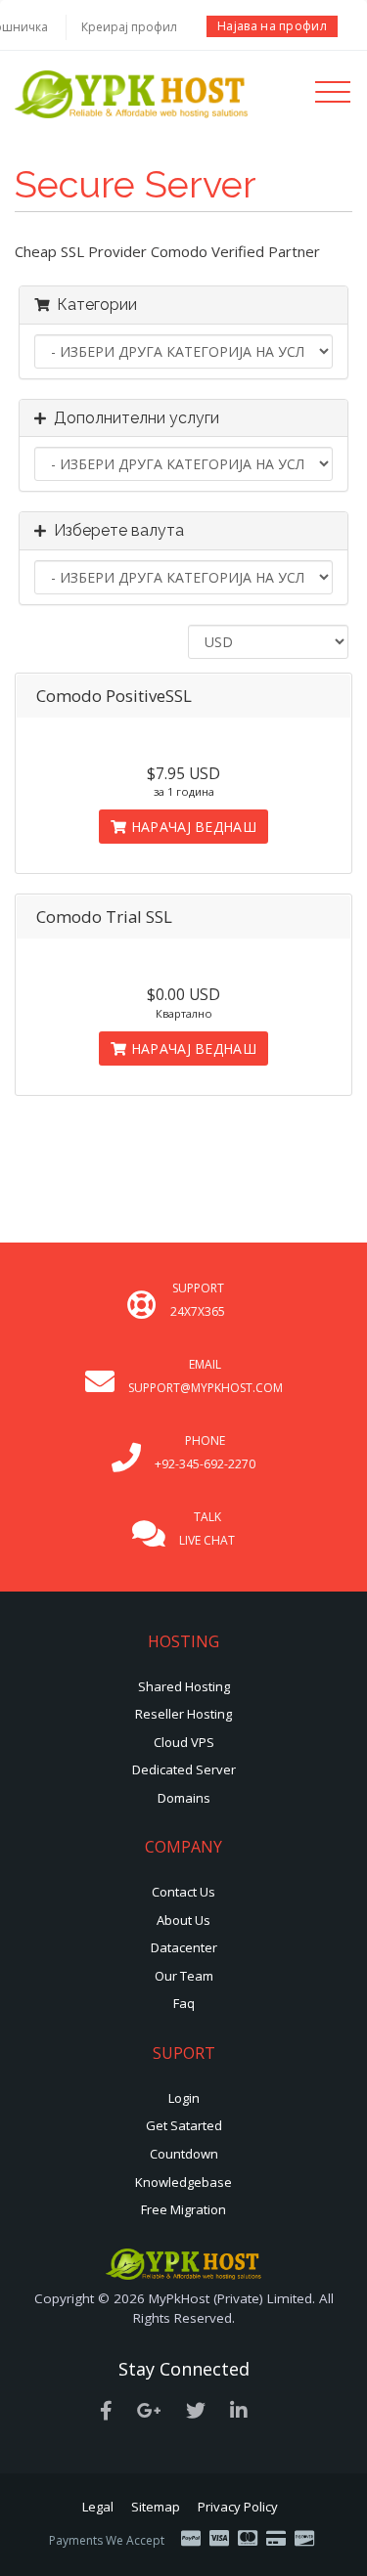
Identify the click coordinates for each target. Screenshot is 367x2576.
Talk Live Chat (207, 1528)
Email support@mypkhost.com (206, 1376)
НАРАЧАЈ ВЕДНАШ (191, 827)
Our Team (184, 1976)
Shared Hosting (184, 1686)
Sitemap (156, 2507)
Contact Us (183, 1892)
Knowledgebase (183, 2182)
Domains (184, 1798)
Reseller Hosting (183, 1714)
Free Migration (183, 2209)
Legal (98, 2507)
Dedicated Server (184, 1769)
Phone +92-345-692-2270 (205, 1452)
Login (184, 2098)
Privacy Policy (238, 2507)
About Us (183, 1920)
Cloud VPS (184, 1742)
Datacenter (184, 1947)
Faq (184, 2003)
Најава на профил (272, 26)
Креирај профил (129, 27)
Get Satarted (184, 2125)
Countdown (184, 2154)
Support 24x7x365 (198, 1300)
